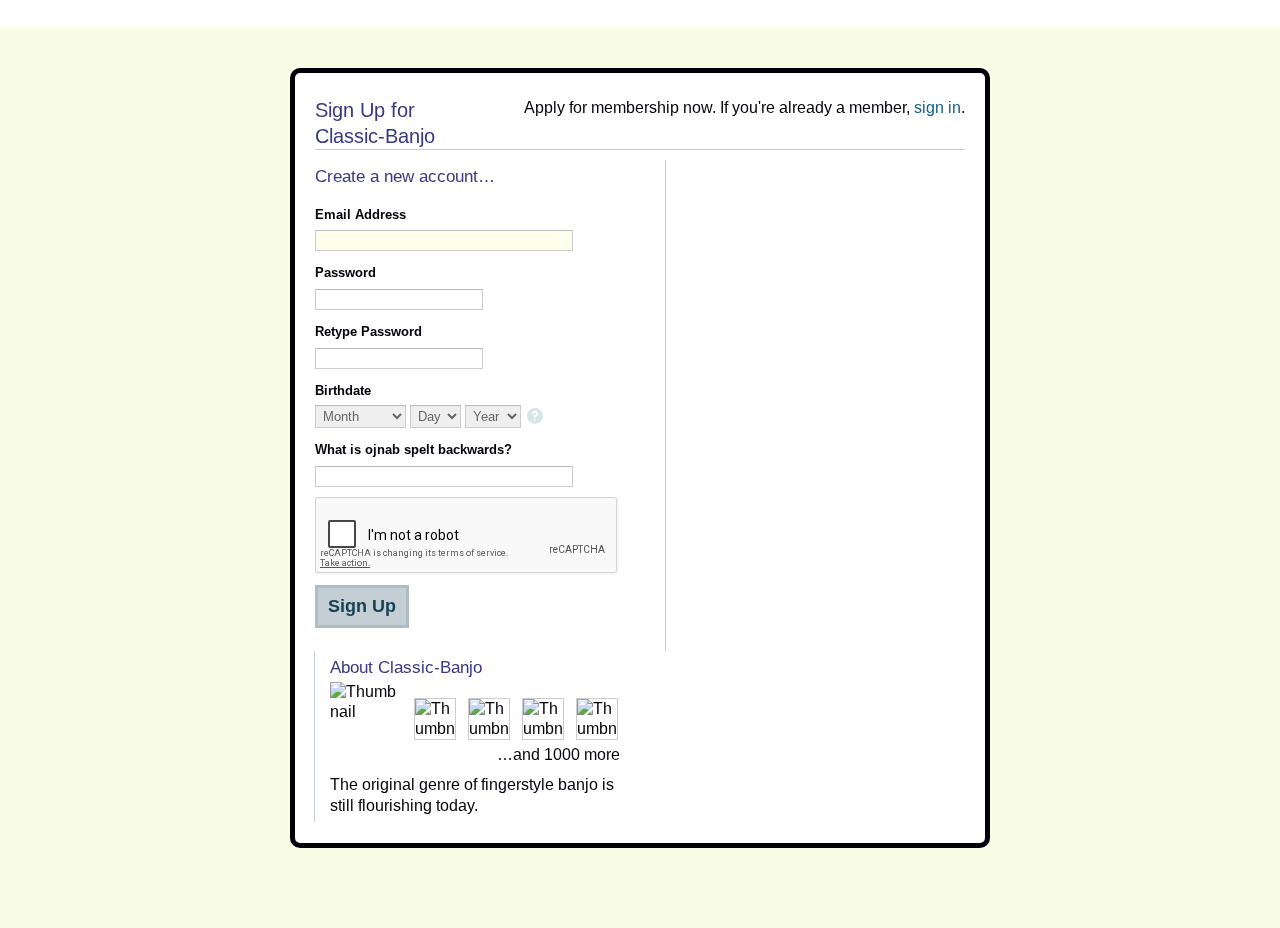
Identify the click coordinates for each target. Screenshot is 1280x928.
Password (345, 272)
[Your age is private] (536, 417)
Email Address (360, 214)
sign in (937, 107)
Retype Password (368, 331)
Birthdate (343, 390)
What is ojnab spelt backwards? (413, 449)
